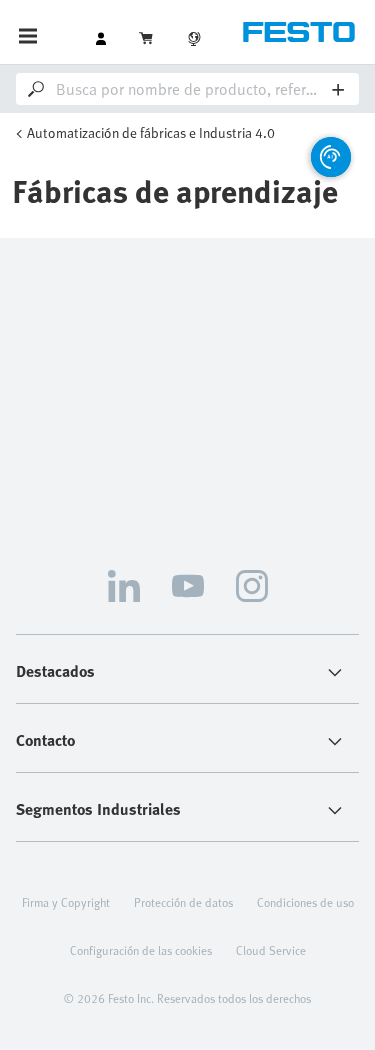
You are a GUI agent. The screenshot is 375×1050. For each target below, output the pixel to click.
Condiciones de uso (305, 902)
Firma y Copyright (66, 902)
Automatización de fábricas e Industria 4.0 (151, 132)
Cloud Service (271, 950)
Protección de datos (183, 902)
